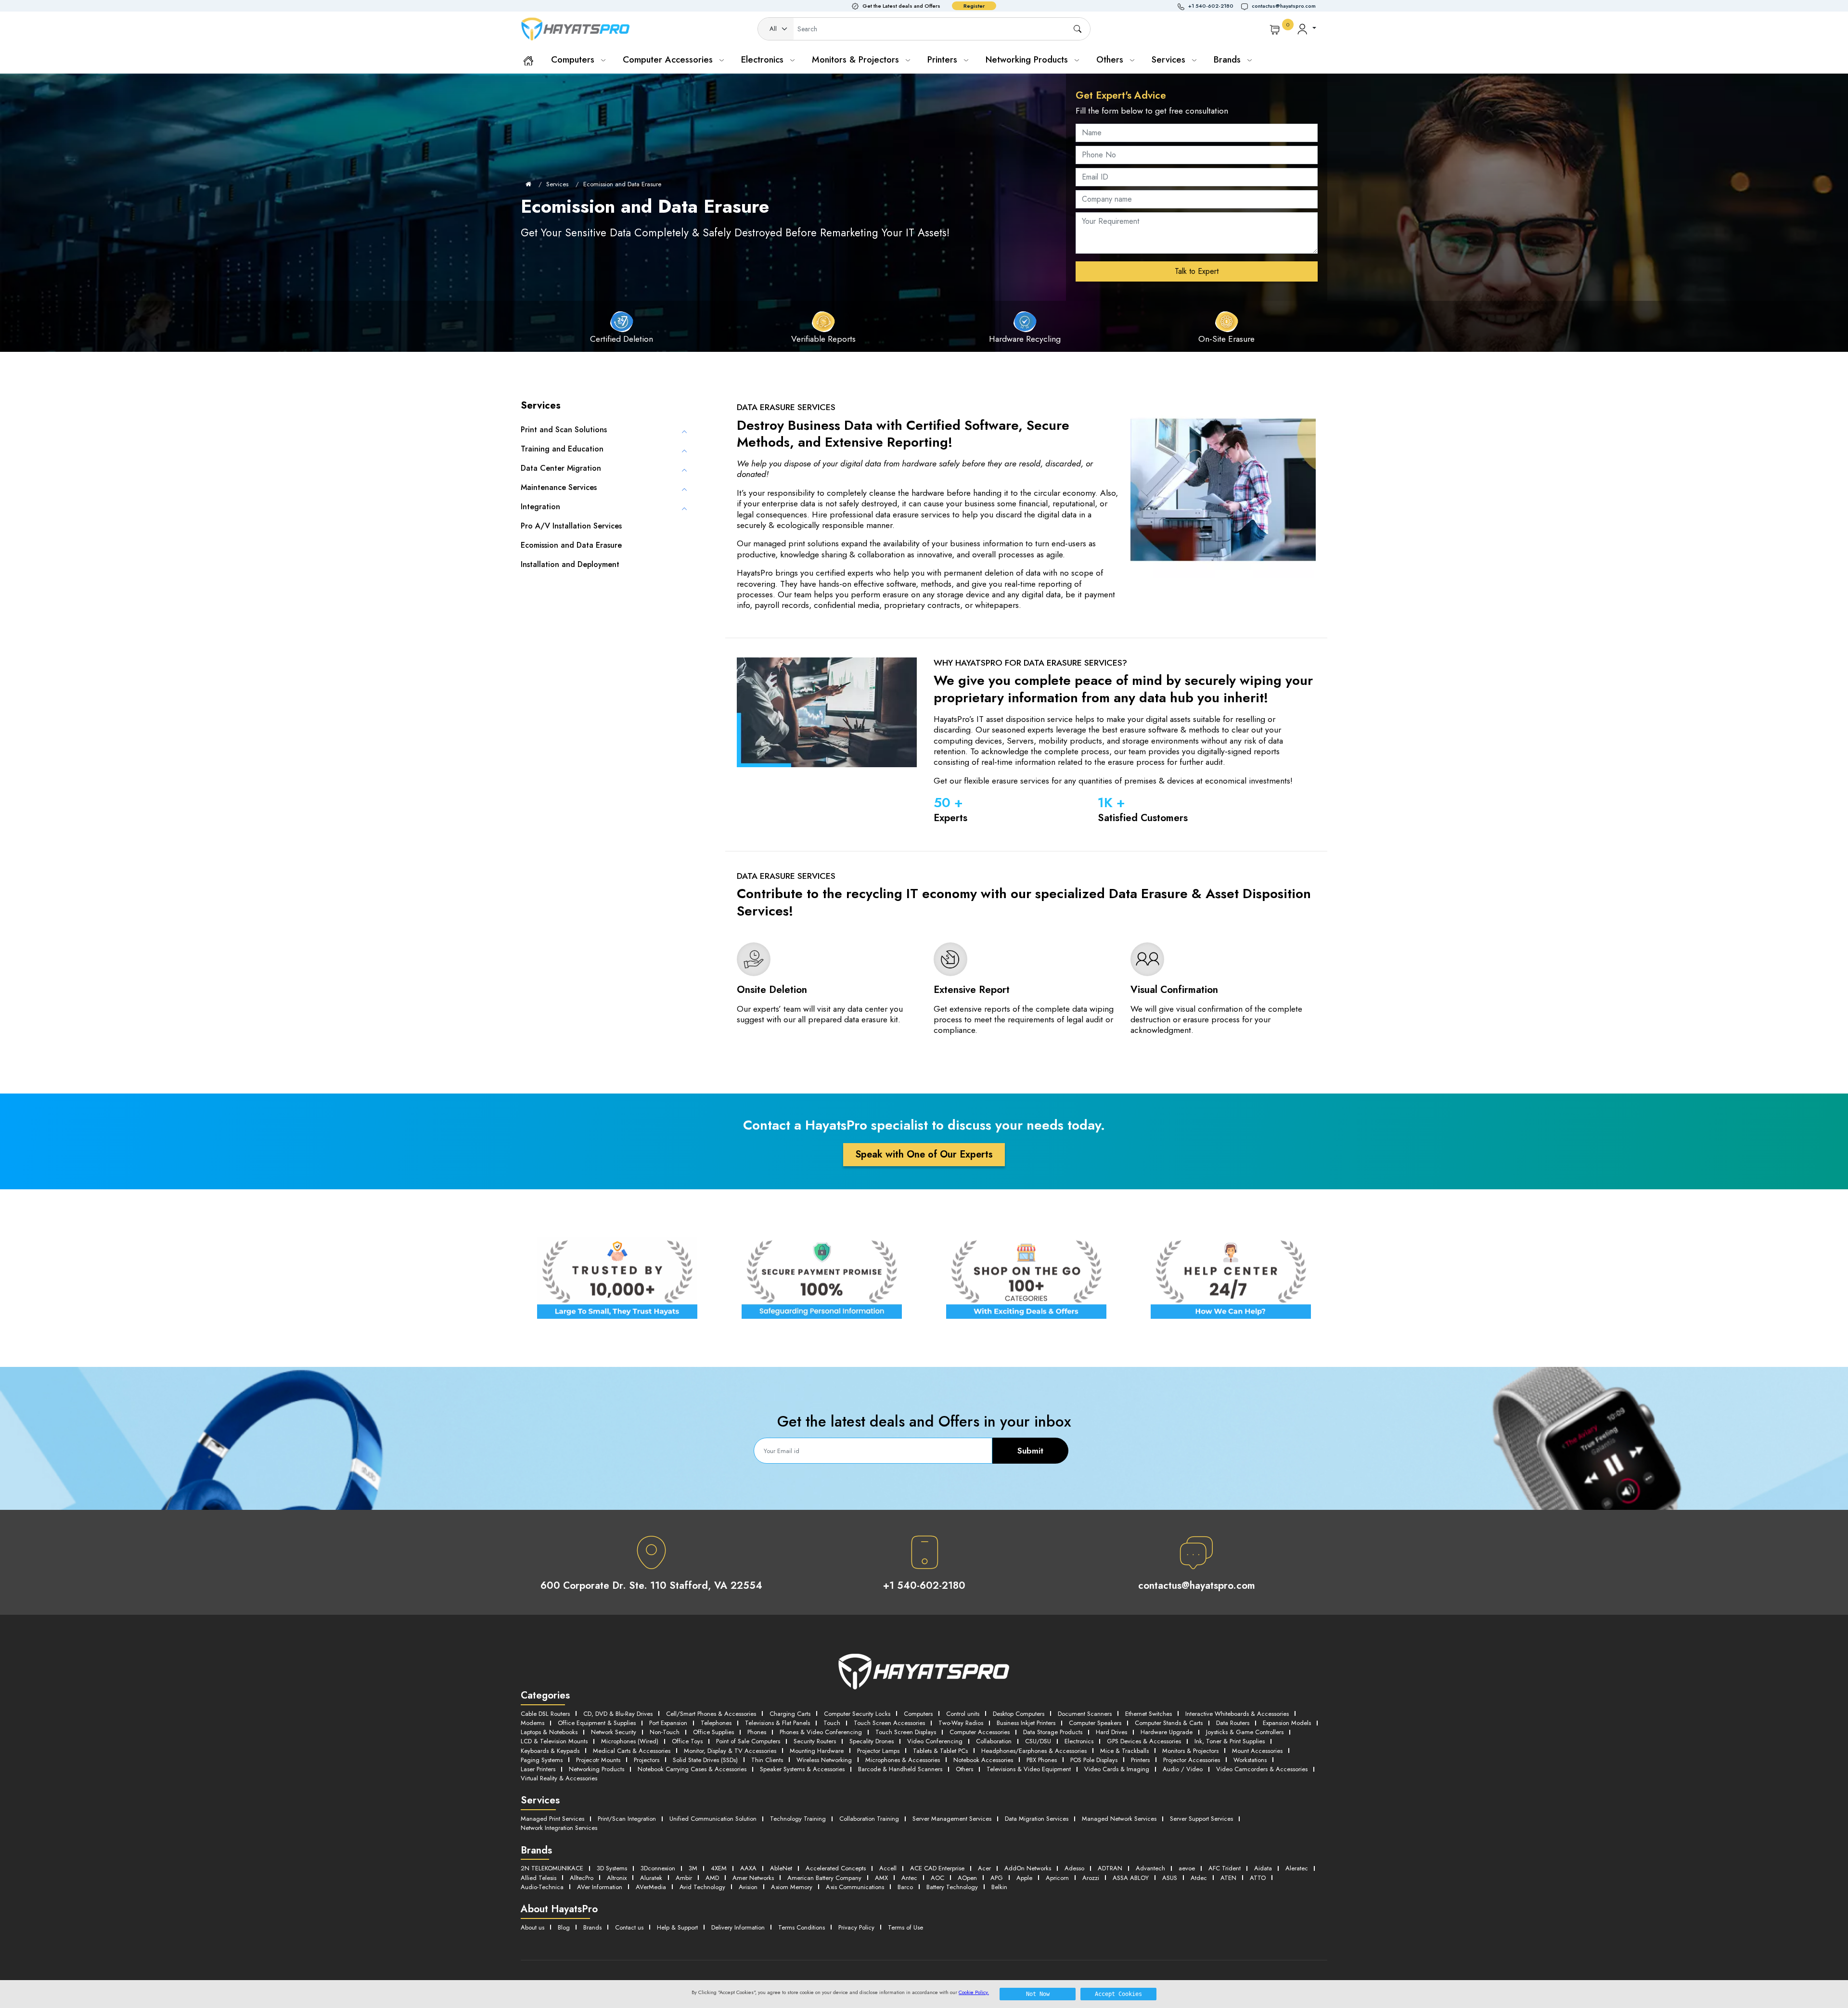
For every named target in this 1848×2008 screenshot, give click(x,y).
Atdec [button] (1199, 1878)
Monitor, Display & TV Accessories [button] (730, 1751)
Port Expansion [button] (668, 1723)
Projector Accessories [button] (1192, 1760)
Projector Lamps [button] (878, 1751)
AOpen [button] (967, 1878)
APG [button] (997, 1878)
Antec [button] (909, 1878)
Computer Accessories (669, 59)
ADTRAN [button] (1110, 1868)
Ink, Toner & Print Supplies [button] (1230, 1741)
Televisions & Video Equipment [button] (1029, 1769)
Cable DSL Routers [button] (545, 1714)
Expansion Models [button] (1287, 1723)
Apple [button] (1024, 1878)
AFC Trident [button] (1225, 1868)
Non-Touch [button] (665, 1732)
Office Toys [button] (687, 1741)
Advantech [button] (1150, 1868)
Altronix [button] (617, 1878)
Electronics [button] (1079, 1741)
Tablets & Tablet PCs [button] (940, 1751)
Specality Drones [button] (872, 1741)
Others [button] (964, 1769)
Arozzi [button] (1091, 1878)
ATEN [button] (1228, 1878)
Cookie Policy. (974, 1992)
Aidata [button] (1263, 1868)
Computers (574, 59)
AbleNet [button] (781, 1868)
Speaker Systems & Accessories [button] (802, 1769)
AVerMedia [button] (651, 1887)
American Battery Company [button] (824, 1878)
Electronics (764, 59)
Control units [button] (963, 1714)
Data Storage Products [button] (1053, 1732)
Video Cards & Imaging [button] (1117, 1769)
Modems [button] (533, 1723)
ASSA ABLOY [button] (1131, 1878)
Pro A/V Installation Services (571, 526)
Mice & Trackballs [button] (1124, 1751)
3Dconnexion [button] (658, 1868)
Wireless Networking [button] (824, 1760)
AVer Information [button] (600, 1887)
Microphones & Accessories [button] (903, 1760)
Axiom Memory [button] (792, 1887)
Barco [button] (905, 1887)
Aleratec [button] (1297, 1868)
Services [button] (1170, 59)
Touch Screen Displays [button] (906, 1732)
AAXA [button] (748, 1868)
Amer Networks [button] (753, 1878)
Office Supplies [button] (713, 1732)
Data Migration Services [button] (1037, 1819)
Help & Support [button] (677, 1927)
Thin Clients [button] (767, 1760)
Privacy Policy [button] (856, 1927)
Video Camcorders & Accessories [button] (1262, 1769)
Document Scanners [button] (1085, 1714)
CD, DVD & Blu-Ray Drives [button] (618, 1714)
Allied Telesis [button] (539, 1878)
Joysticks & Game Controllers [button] (1245, 1732)
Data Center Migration (561, 468)
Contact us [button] (629, 1927)
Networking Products (1028, 59)
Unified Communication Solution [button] (713, 1819)
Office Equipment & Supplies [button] (597, 1723)
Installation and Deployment (570, 564)
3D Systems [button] (612, 1868)
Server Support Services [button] (1201, 1819)
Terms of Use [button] (905, 1927)
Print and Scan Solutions (564, 430)
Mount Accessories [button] (1257, 1751)
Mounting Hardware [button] (817, 1751)
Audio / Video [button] (1183, 1769)
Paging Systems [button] (542, 1760)
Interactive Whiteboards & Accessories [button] (1237, 1714)
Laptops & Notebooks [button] (549, 1732)
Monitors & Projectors (857, 59)
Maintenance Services (559, 487)
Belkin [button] (999, 1887)
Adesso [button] (1074, 1868)
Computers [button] (918, 1714)
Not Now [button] (1038, 1994)
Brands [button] (1229, 59)
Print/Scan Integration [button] (627, 1819)
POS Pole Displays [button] (1094, 1760)
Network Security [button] (614, 1732)
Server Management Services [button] (952, 1819)
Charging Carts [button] (790, 1714)
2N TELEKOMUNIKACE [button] (552, 1868)
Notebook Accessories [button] (983, 1760)
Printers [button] (1140, 1760)
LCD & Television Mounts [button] (554, 1741)
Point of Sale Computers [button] (748, 1741)
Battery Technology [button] (952, 1887)
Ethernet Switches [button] (1149, 1714)
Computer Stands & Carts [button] (1169, 1723)
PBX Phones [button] (1042, 1760)
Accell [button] (888, 1868)
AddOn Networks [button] (1028, 1868)
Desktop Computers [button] (1019, 1714)
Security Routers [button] (815, 1741)
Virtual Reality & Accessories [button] (559, 1778)
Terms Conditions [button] (802, 1927)
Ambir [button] (684, 1878)
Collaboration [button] (994, 1741)
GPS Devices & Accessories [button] (1144, 1741)
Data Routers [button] (1233, 1723)
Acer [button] (984, 1868)
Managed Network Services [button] (1119, 1819)
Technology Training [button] (798, 1819)
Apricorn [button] (1057, 1878)
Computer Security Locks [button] (857, 1714)
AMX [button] (881, 1878)
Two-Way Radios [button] (961, 1723)
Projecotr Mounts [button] (598, 1760)
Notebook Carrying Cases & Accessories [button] (692, 1769)
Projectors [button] (647, 1760)
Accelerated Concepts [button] (836, 1868)
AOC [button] (937, 1878)
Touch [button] (832, 1723)
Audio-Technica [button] (542, 1887)
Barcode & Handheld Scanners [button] (900, 1769)
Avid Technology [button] (702, 1887)
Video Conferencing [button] (935, 1741)
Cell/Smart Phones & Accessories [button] (711, 1714)
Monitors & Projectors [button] (1190, 1751)
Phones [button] (757, 1732)
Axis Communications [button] (855, 1887)
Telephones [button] (716, 1723)
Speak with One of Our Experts (924, 1154)
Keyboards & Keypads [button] (550, 1751)
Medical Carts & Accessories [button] (632, 1751)
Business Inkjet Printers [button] (1026, 1723)
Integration (540, 507)
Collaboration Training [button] (869, 1819)
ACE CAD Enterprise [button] (937, 1868)
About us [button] (533, 1927)
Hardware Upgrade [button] (1167, 1732)
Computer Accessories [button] (980, 1732)
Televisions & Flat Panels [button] (777, 1723)
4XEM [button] (719, 1868)
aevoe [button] (1187, 1868)
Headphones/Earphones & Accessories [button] (1034, 1751)
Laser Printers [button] (538, 1769)
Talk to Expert (1197, 271)
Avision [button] (748, 1887)
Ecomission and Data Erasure (622, 184)
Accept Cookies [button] (1118, 1994)
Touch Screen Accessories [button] (889, 1723)
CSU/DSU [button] (1038, 1741)
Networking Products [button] (597, 1769)
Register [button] (974, 6)
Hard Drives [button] (1111, 1732)
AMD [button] (712, 1878)
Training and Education (562, 449)
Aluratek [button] (651, 1878)
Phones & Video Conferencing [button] (821, 1732)
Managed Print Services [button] (552, 1819)
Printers (944, 59)
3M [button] (693, 1868)
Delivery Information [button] (738, 1927)
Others (1111, 59)
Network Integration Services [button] (559, 1828)
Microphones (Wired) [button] (630, 1741)
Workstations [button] (1250, 1760)
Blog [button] (564, 1927)
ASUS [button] (1170, 1878)
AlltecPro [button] (582, 1878)
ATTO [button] (1258, 1878)
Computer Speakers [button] (1095, 1723)
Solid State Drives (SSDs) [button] (705, 1760)
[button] (1209, 6)
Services (557, 184)
